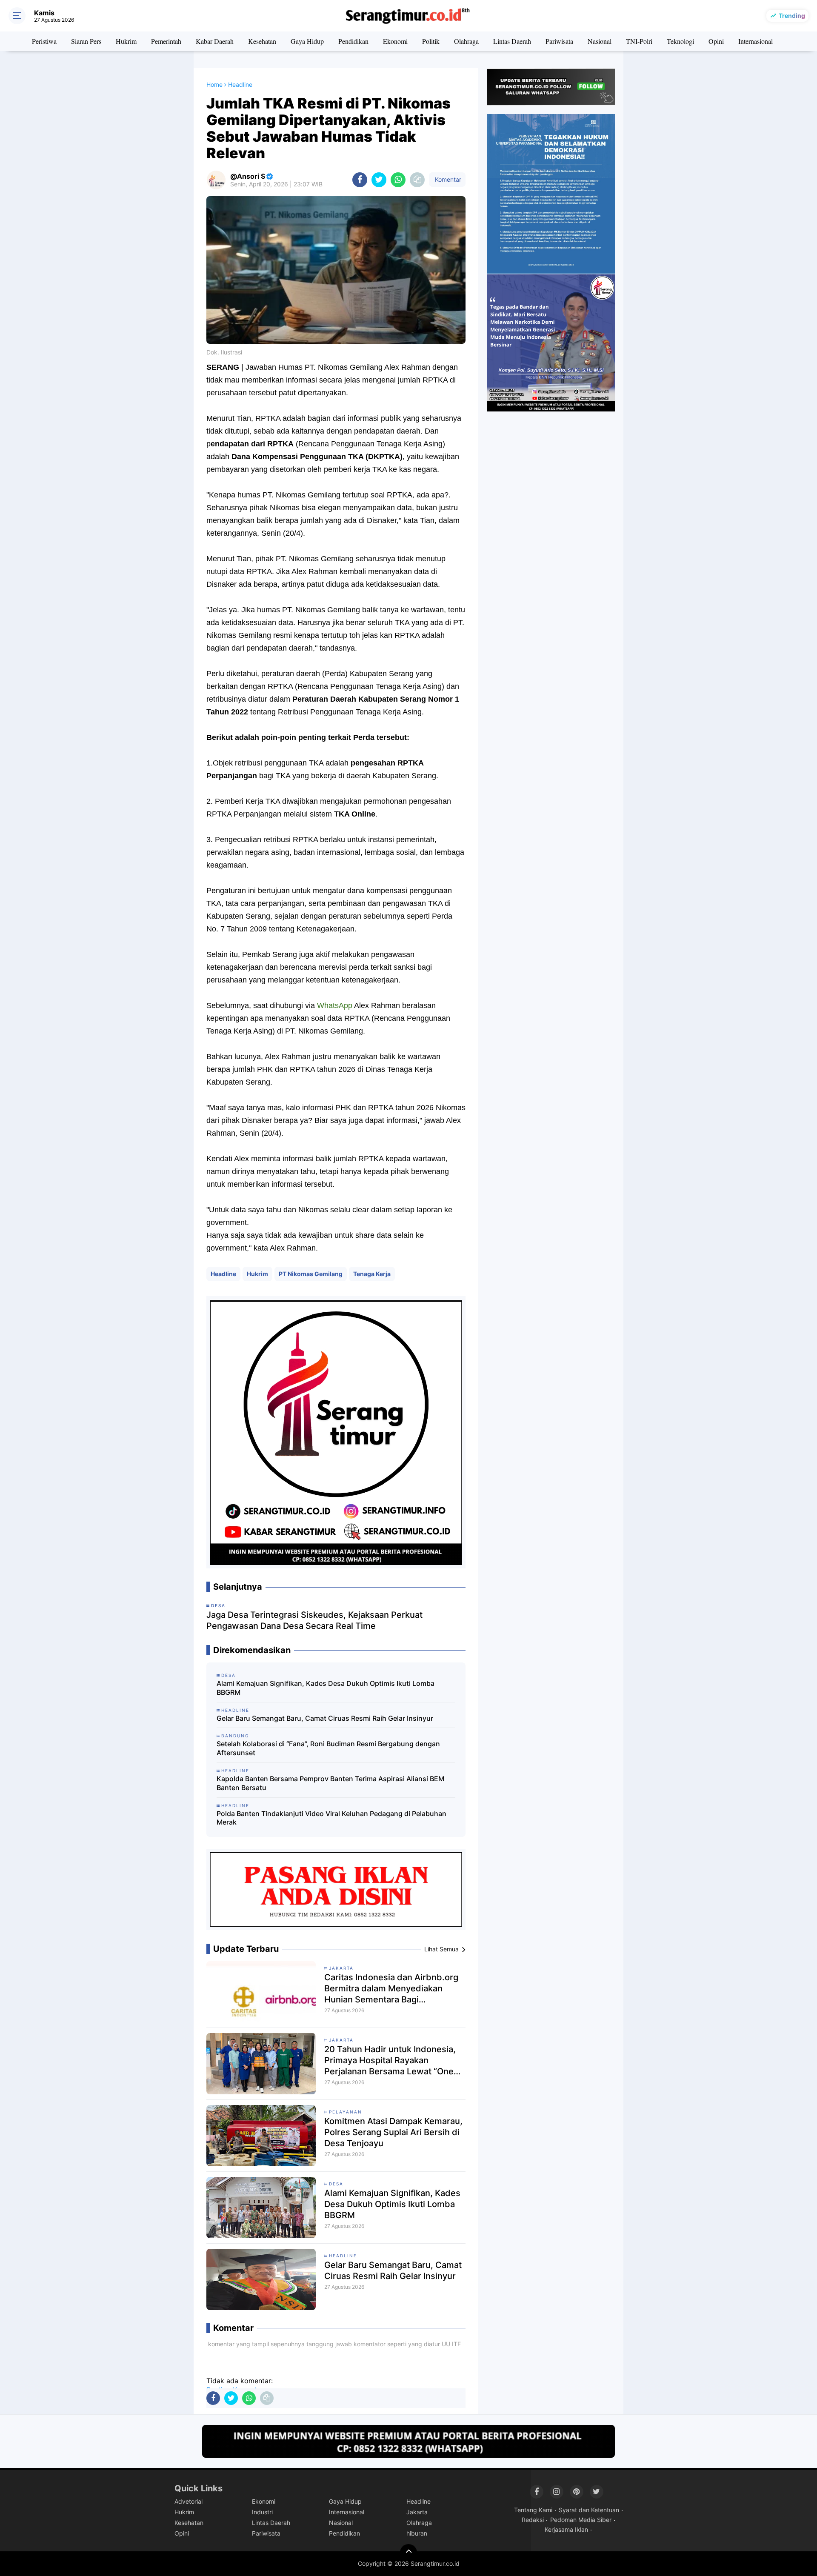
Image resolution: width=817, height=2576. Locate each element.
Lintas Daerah (512, 41)
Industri (262, 2512)
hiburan (417, 2533)
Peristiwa (44, 41)
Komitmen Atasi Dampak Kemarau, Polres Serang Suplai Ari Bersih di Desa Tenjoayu (393, 2132)
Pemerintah (166, 41)
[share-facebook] (360, 180)
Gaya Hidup (307, 41)
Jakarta (341, 1968)
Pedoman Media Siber (581, 2520)
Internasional (756, 41)
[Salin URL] (417, 180)
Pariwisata (559, 41)
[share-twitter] (379, 180)
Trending (792, 16)
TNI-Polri (639, 41)
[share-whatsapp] (398, 180)
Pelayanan (346, 2112)
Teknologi (680, 41)
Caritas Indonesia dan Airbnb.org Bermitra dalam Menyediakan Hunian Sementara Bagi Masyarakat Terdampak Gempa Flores (391, 1989)
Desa (336, 2184)
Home (214, 84)
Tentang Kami (533, 2510)
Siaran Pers (86, 41)
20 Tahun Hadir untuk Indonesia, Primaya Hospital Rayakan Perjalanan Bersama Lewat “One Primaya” (390, 2061)
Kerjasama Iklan (566, 2529)
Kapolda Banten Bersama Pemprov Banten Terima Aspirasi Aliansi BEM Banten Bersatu (330, 1783)
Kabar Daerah (215, 41)
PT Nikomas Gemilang (311, 1274)
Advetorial (189, 2501)
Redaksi (533, 2520)
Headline (223, 1274)
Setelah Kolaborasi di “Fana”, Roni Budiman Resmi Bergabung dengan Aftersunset (328, 1748)
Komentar (447, 179)
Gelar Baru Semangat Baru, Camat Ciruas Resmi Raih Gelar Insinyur (325, 1718)
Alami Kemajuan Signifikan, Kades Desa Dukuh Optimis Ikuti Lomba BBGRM (326, 1688)
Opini (716, 41)
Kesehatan (262, 41)
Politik (431, 41)
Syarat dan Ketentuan (589, 2510)
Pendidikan (353, 41)
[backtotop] (408, 2553)
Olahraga (466, 41)
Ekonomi (395, 41)
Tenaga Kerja (372, 1274)
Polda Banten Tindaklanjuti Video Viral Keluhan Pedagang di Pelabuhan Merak (331, 1818)
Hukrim (126, 41)
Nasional (600, 41)
